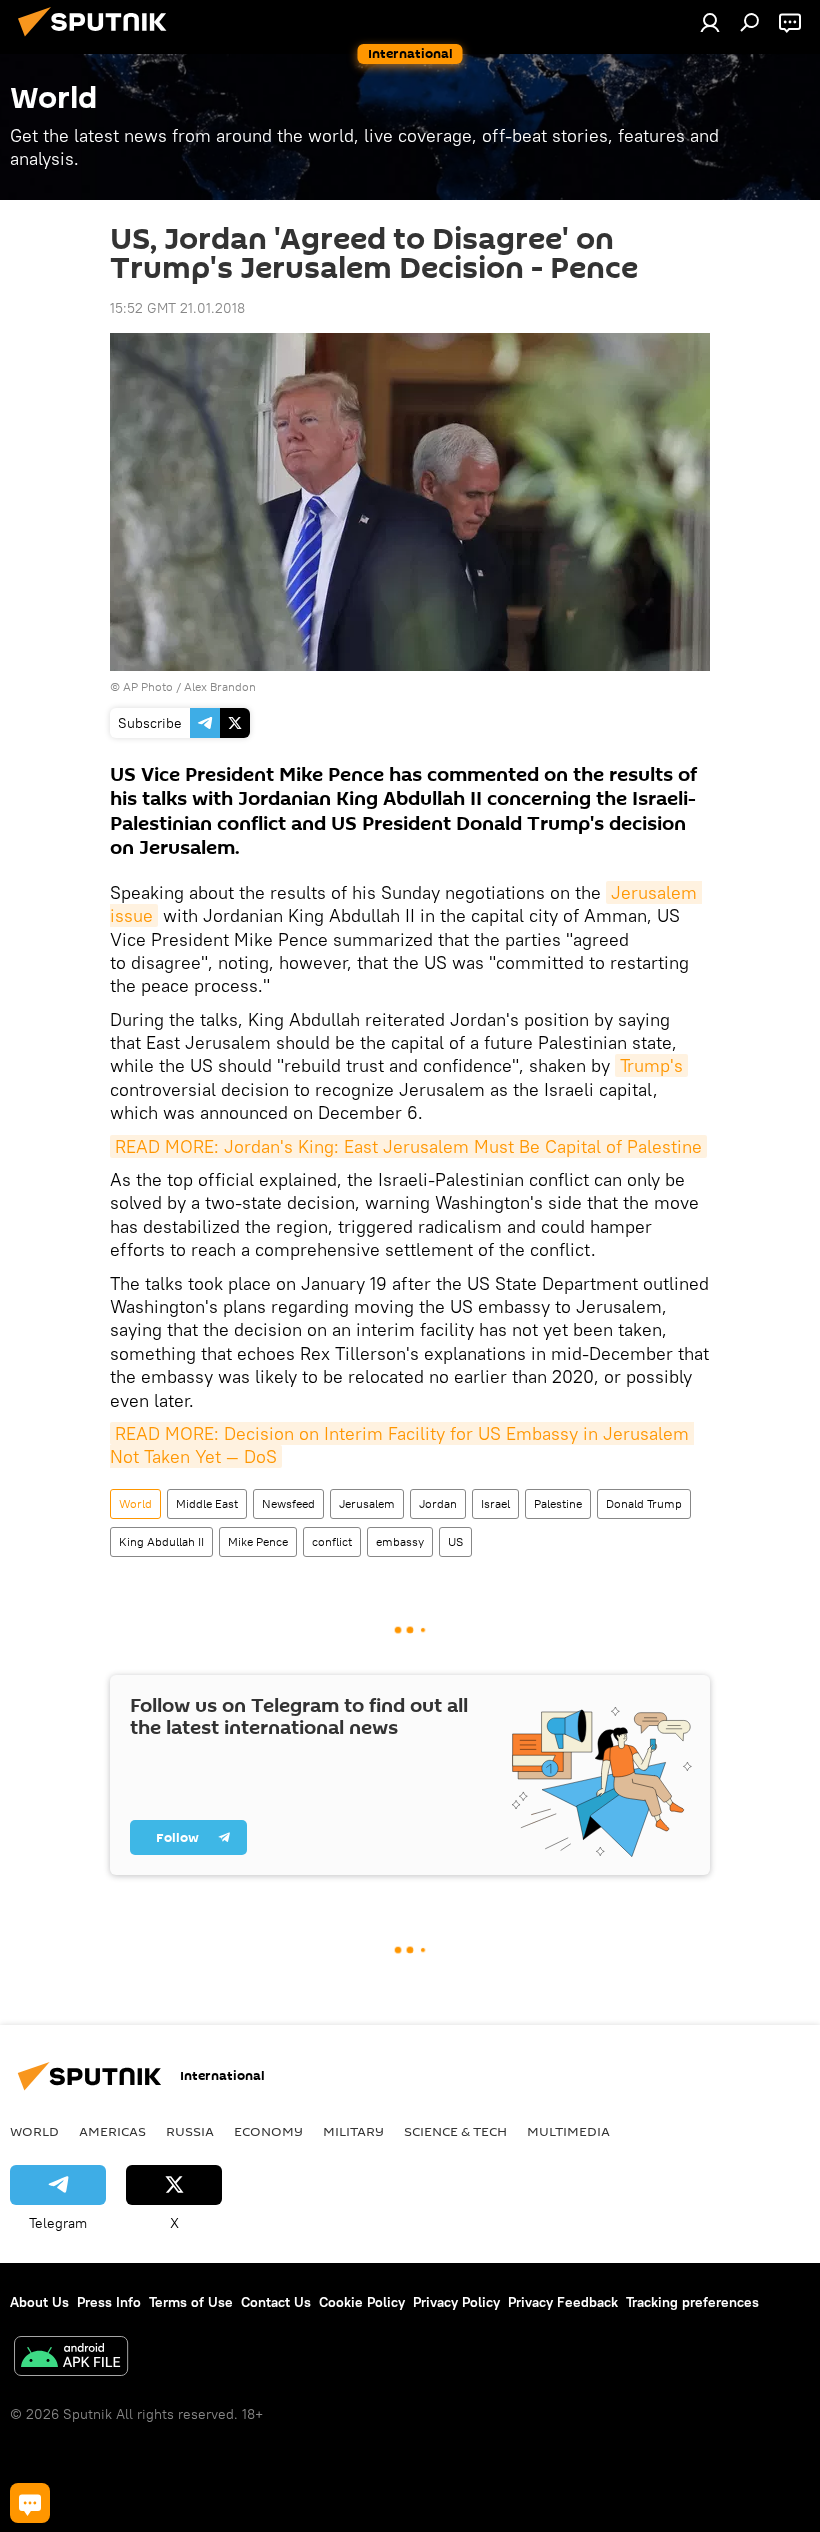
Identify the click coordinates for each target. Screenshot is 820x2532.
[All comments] (30, 2503)
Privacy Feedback (563, 2302)
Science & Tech (455, 2131)
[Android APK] (71, 2358)
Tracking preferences (692, 2302)
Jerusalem (367, 1503)
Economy (268, 2131)
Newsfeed (288, 1503)
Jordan (438, 1503)
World (135, 1503)
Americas (112, 2131)
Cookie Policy (362, 2302)
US (455, 1541)
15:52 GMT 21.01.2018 (177, 308)
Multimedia (568, 2131)
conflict (332, 1541)
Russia (190, 2131)
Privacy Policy (456, 2302)
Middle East (207, 1503)
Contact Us (276, 2302)
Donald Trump (644, 1503)
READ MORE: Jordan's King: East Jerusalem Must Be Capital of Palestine (408, 1146)
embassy (400, 1541)
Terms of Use (191, 2302)
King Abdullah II (161, 1541)
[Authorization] (710, 22)
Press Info (109, 2302)
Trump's (651, 1065)
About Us (39, 2302)
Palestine (558, 1503)
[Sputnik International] (98, 39)
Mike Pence (258, 1541)
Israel (495, 1503)
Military (353, 2131)
